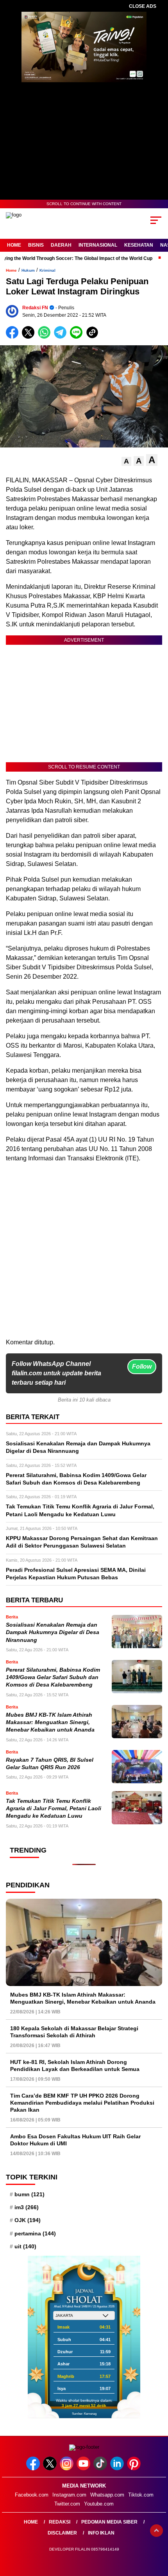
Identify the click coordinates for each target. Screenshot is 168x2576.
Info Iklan (101, 2533)
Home (14, 245)
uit (25, 2246)
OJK (28, 2220)
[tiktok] (101, 2469)
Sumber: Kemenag (84, 2414)
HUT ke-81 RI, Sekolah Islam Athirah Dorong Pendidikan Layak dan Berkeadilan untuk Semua (75, 2065)
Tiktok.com (141, 2495)
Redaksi (60, 2522)
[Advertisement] (84, 1254)
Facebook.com (32, 2495)
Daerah (61, 245)
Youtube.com (99, 2504)
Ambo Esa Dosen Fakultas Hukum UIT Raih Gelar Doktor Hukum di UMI (75, 2140)
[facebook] (34, 2469)
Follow (142, 1366)
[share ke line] (78, 337)
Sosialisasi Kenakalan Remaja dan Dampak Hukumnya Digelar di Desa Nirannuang (53, 1633)
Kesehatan (139, 245)
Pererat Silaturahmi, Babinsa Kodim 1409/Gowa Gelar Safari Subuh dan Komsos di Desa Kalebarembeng (53, 1678)
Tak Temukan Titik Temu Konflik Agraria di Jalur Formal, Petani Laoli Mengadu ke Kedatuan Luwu (54, 1809)
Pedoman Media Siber (109, 2522)
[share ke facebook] (14, 337)
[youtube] (84, 2469)
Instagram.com (69, 2495)
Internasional (98, 245)
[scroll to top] (156, 2531)
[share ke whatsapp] (46, 337)
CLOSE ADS (143, 6)
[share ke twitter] (30, 337)
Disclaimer (62, 2533)
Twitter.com (67, 2504)
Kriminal (47, 270)
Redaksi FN (35, 308)
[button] (126, 461)
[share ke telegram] (61, 337)
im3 (27, 2207)
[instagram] (67, 2469)
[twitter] (51, 2469)
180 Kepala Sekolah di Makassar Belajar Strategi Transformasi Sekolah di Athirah (74, 2032)
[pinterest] (135, 2469)
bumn (29, 2194)
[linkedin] (118, 2469)
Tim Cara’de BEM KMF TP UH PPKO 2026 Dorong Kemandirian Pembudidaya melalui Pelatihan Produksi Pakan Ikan (82, 2103)
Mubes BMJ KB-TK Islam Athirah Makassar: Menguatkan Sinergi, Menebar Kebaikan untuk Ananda (50, 1723)
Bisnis (36, 245)
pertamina (35, 2233)
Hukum (28, 270)
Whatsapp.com (107, 2495)
